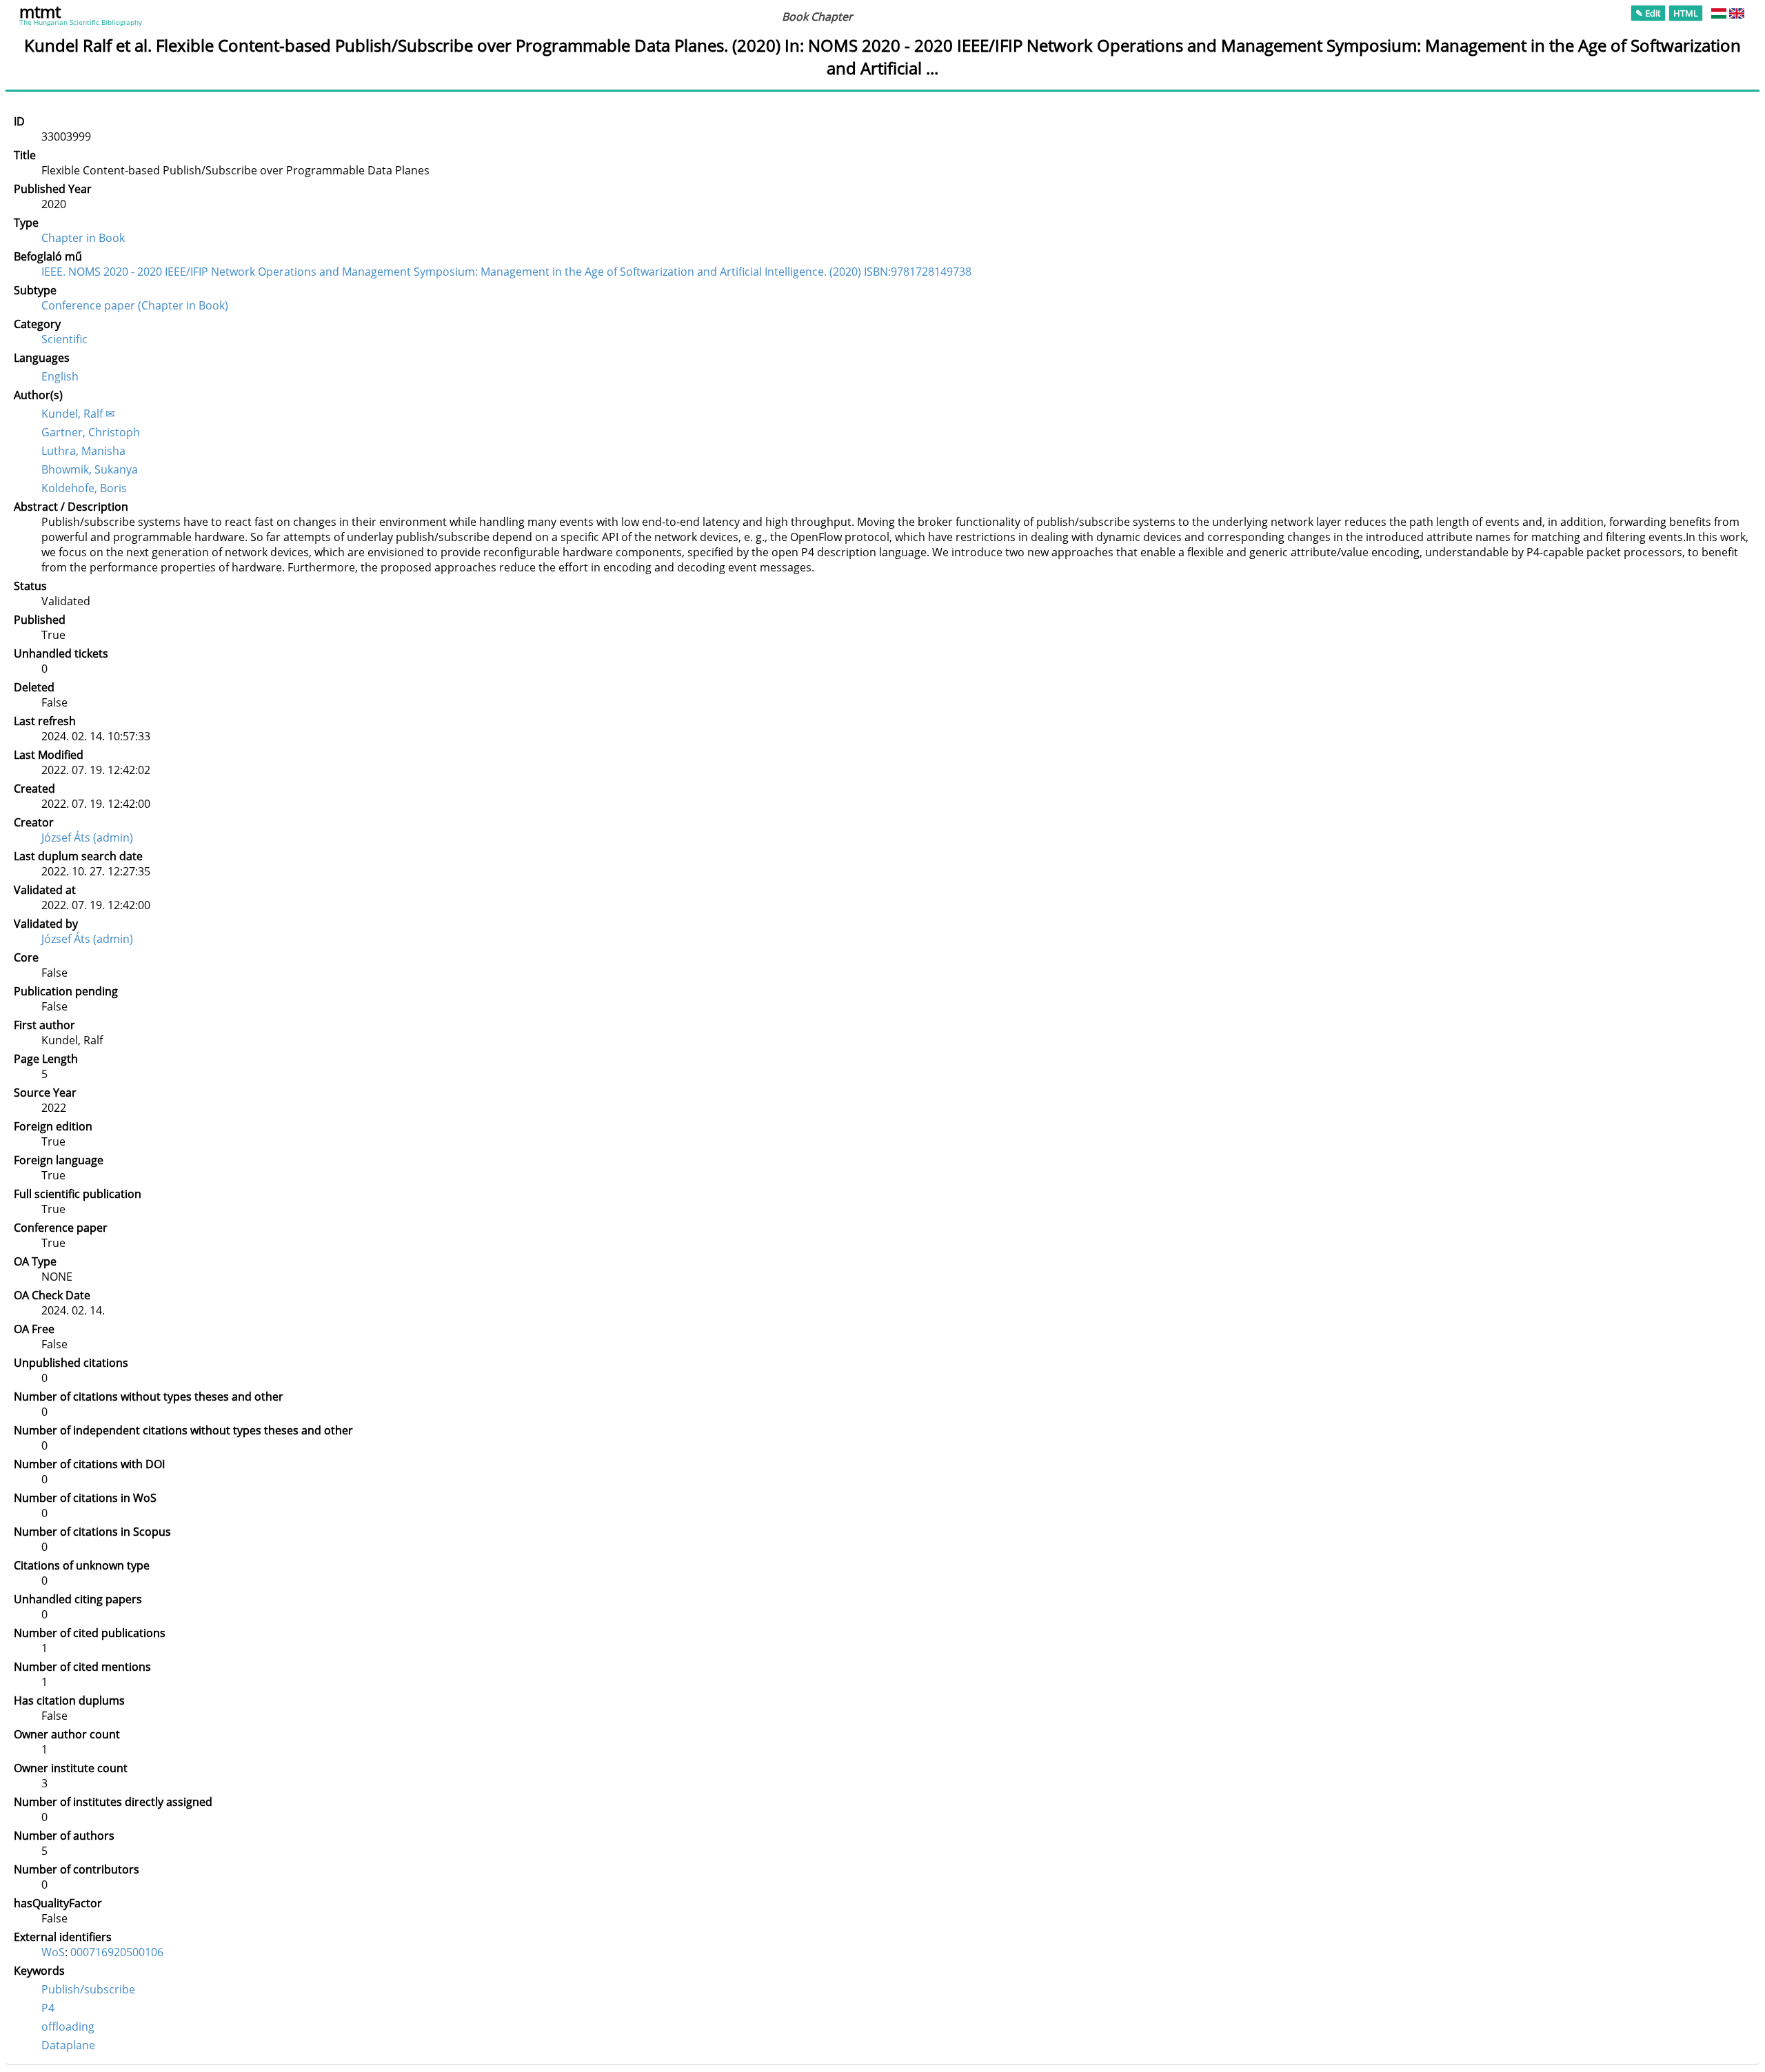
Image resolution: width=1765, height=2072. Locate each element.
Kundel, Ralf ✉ (78, 414)
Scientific (64, 339)
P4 (48, 2008)
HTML (1686, 13)
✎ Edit (1648, 13)
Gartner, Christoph (91, 432)
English (60, 376)
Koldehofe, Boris (84, 488)
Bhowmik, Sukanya (90, 469)
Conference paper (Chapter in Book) (135, 305)
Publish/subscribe (88, 1989)
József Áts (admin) (87, 837)
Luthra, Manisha (83, 451)
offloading (68, 2027)
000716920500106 (117, 1952)
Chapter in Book (83, 238)
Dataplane (68, 2045)
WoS (53, 1952)
